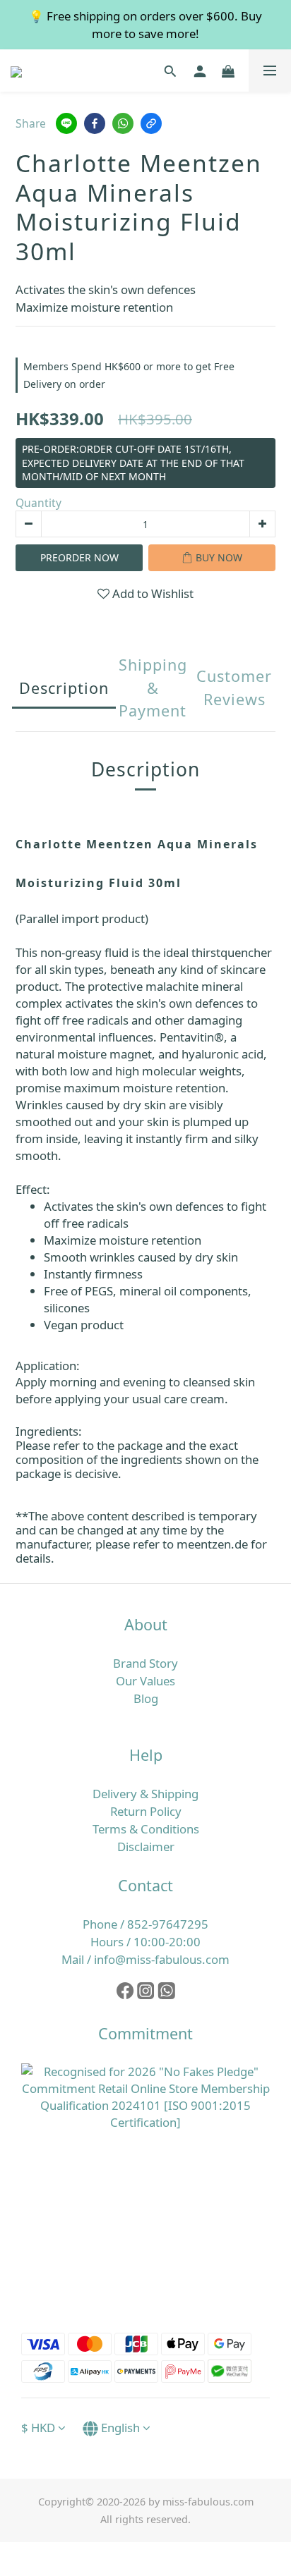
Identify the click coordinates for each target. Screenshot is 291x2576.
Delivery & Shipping (145, 1794)
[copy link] (151, 123)
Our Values (145, 1681)
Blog (146, 1698)
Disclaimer (146, 1846)
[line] (66, 123)
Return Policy (146, 1811)
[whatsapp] (123, 123)
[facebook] (95, 123)
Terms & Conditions (146, 1829)
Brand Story (145, 1663)
